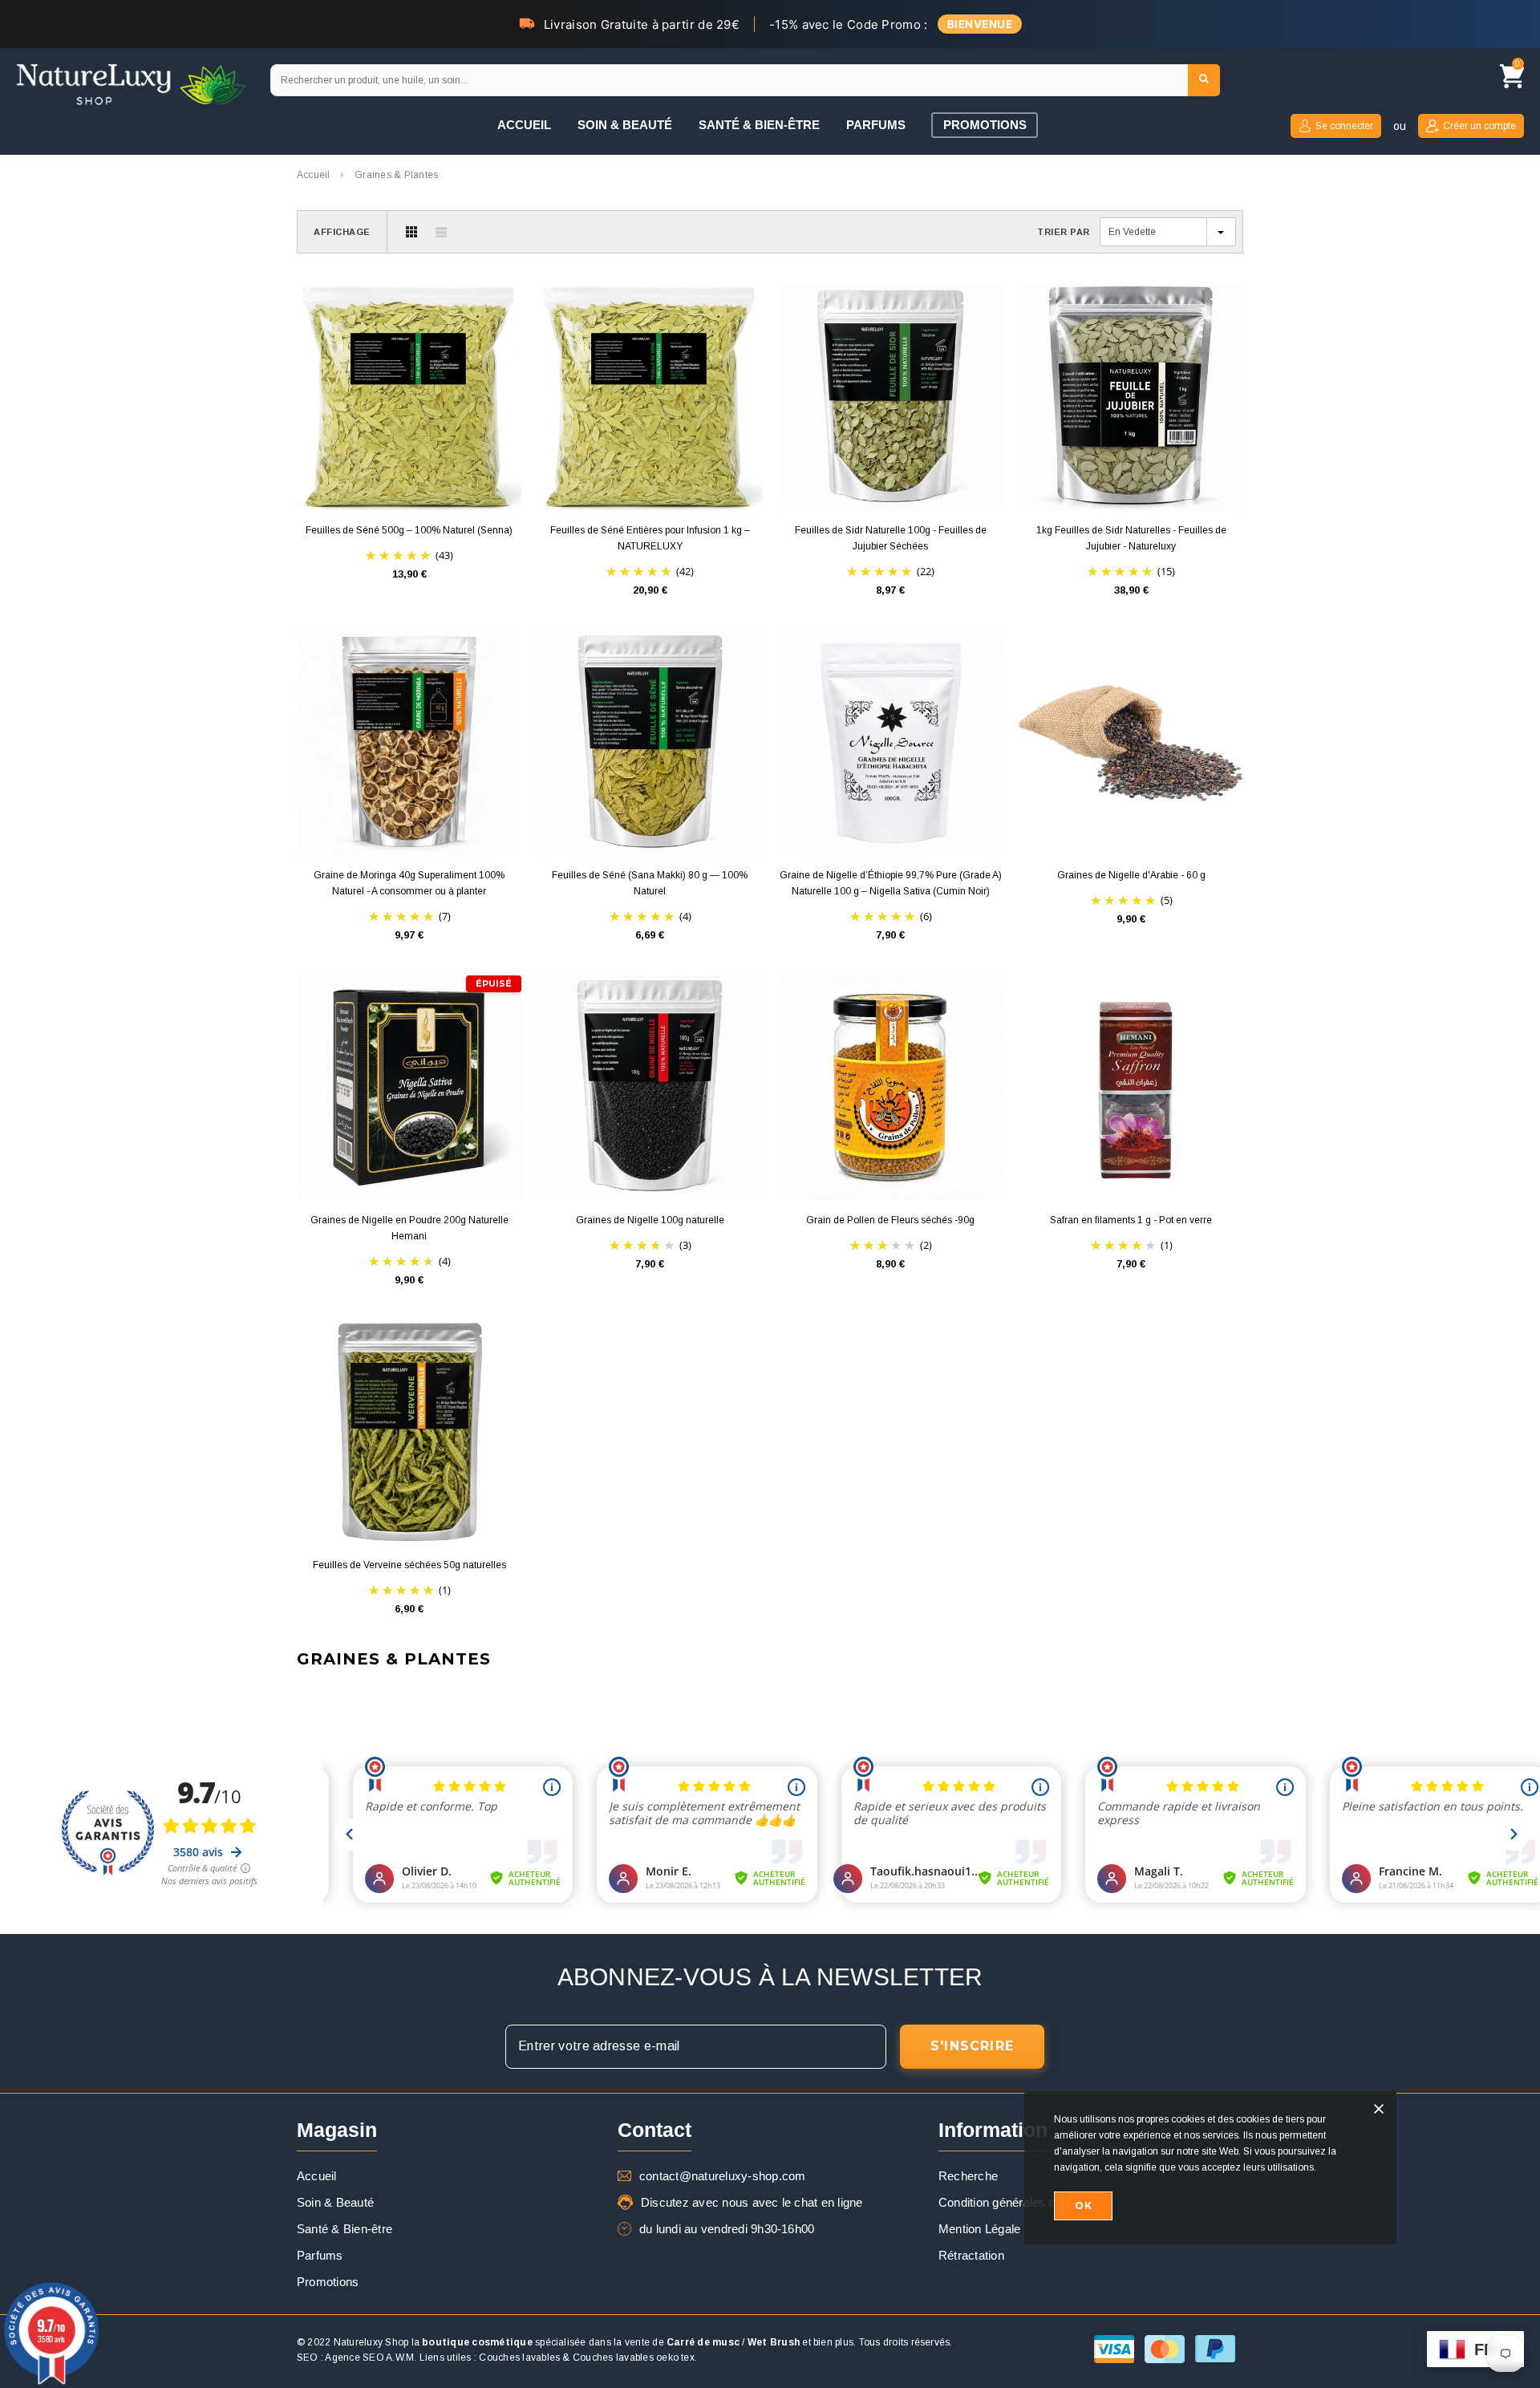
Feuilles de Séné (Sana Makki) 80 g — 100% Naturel (650, 883)
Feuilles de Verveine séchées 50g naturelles (409, 1565)
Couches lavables (519, 2358)
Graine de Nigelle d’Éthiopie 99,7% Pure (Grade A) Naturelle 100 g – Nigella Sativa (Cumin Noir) (891, 883)
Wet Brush (774, 2342)
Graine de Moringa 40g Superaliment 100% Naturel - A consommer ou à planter (409, 883)
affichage (342, 232)
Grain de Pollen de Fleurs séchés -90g (890, 1220)
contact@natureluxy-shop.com (722, 2176)
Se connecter (1344, 126)
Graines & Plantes (396, 175)
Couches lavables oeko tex (634, 2358)
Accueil (314, 175)
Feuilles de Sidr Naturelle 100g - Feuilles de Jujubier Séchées (891, 538)
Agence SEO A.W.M (369, 2358)
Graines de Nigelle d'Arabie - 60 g (1131, 875)
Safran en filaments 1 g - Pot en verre (1131, 1220)
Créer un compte (1479, 126)
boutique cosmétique (477, 2342)
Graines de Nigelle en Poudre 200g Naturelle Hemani (409, 1228)
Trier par (1064, 232)
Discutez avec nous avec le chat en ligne (752, 2202)
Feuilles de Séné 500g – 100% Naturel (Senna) (409, 530)
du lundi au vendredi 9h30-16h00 (727, 2229)
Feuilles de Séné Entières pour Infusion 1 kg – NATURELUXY (650, 538)
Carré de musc (703, 2342)
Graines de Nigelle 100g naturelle (650, 1220)
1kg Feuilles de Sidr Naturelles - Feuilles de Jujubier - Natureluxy (1131, 538)
